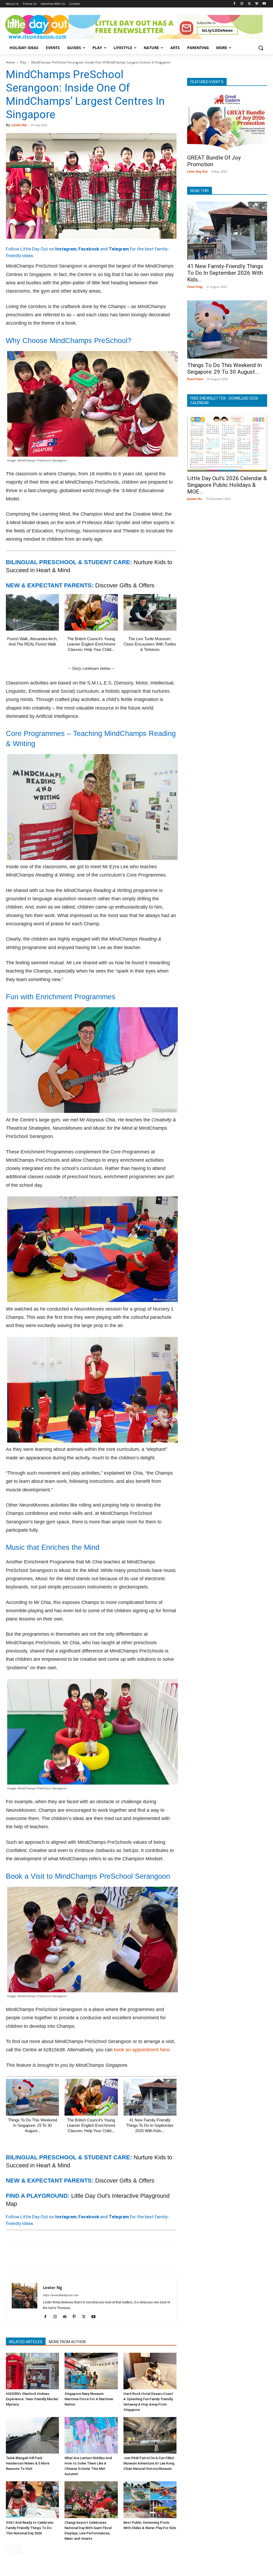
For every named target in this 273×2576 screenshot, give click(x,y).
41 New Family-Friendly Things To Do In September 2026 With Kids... (150, 2125)
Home (10, 62)
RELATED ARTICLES (26, 2342)
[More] (97, 2255)
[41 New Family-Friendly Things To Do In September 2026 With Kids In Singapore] (150, 2097)
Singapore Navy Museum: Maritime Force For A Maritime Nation (89, 2399)
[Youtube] (264, 4)
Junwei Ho (194, 499)
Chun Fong (195, 287)
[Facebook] (234, 4)
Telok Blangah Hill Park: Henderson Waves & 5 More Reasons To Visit (28, 2463)
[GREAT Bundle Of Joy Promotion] (227, 122)
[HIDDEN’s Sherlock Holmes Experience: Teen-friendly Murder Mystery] (32, 2371)
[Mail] (67, 2317)
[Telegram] (85, 2255)
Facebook (89, 249)
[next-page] (18, 2549)
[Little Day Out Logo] (37, 27)
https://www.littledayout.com (61, 2295)
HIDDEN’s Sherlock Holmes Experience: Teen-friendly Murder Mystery (32, 2399)
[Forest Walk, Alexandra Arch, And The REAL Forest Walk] (32, 612)
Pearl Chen (195, 379)
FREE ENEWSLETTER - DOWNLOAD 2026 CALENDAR (224, 401)
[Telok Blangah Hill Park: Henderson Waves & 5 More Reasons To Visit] (32, 2435)
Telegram (119, 249)
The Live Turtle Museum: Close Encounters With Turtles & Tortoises (150, 644)
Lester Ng (19, 125)
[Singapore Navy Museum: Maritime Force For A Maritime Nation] (91, 2371)
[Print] (73, 2255)
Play (23, 62)
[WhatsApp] (48, 2255)
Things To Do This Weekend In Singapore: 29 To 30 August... (33, 2125)
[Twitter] (249, 4)
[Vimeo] (257, 4)
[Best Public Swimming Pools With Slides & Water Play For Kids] (150, 2500)
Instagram (66, 249)
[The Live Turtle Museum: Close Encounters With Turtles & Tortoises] (150, 612)
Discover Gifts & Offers (125, 585)
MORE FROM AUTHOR (67, 2342)
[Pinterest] (36, 2255)
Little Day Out (197, 171)
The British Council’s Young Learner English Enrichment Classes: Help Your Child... (91, 644)
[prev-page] (9, 2549)
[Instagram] (242, 4)
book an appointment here (142, 2050)
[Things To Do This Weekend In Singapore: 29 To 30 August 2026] (32, 2097)
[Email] (60, 2255)
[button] (261, 48)
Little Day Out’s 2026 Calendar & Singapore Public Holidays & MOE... (227, 485)
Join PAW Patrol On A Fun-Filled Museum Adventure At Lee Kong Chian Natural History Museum (149, 2463)
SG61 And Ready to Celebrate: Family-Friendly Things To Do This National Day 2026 (30, 2528)
